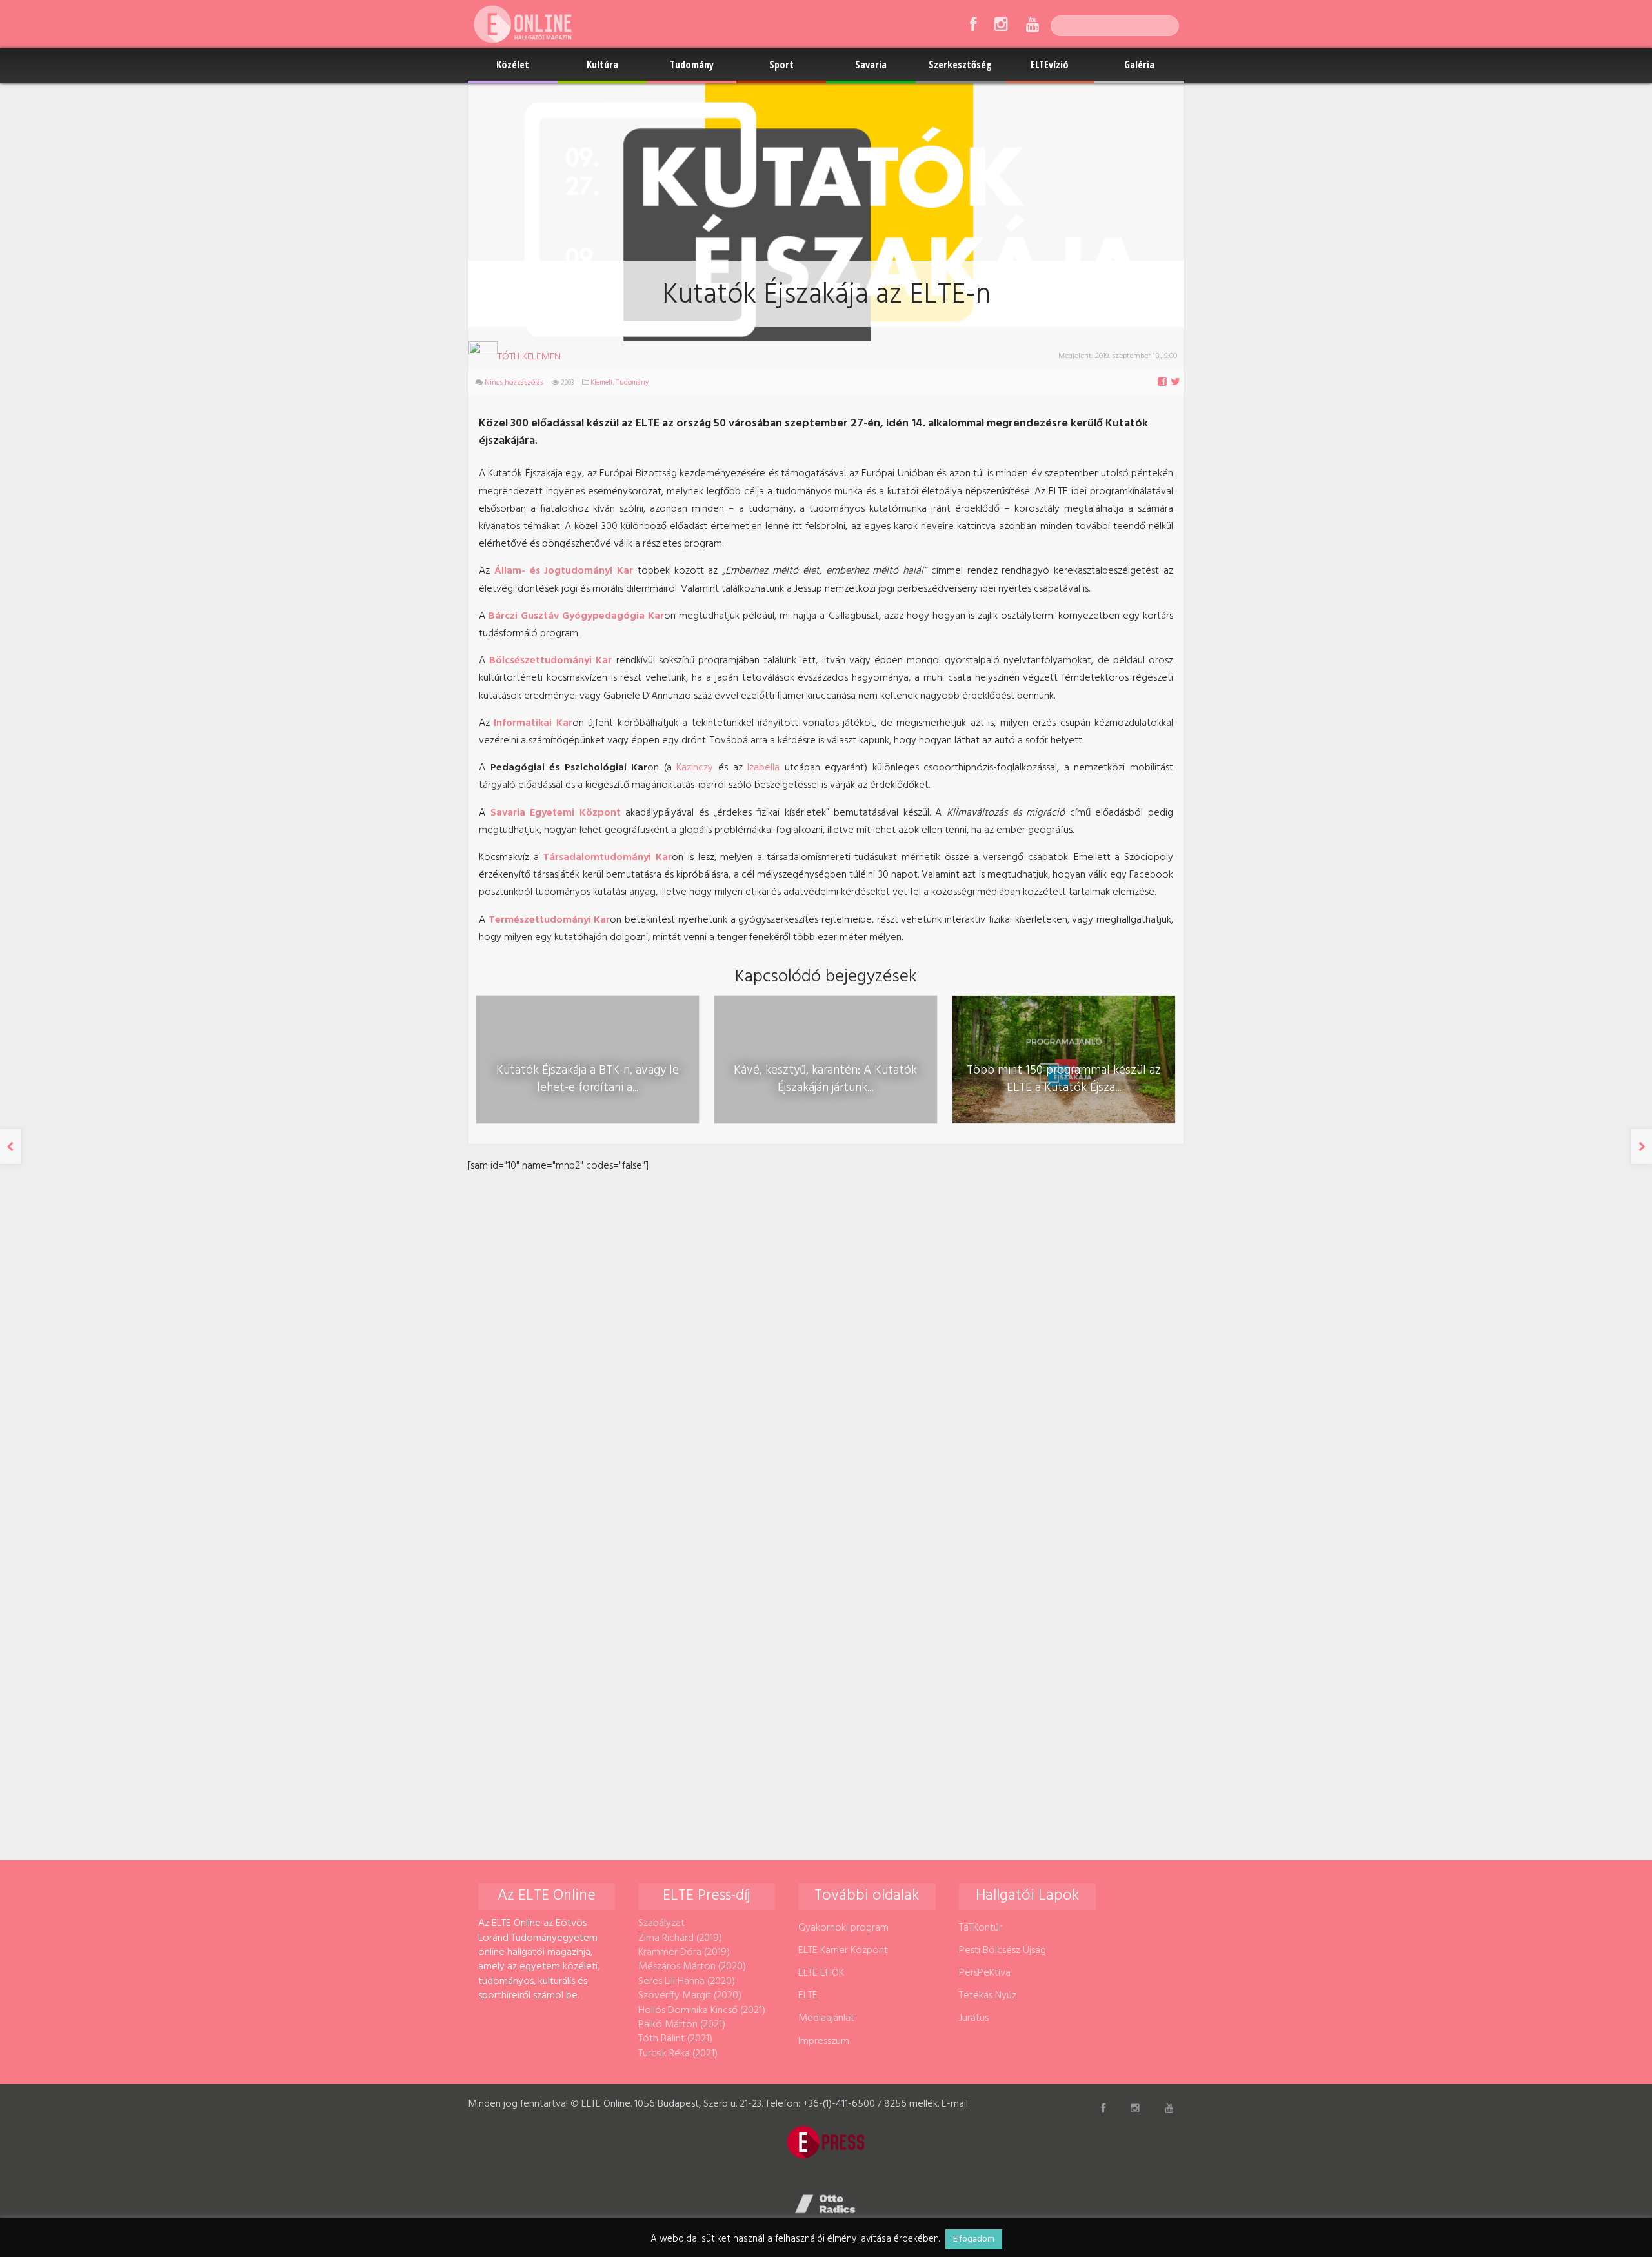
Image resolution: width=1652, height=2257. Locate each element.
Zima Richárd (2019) (680, 1938)
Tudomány (692, 65)
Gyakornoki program (843, 1928)
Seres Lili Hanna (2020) (687, 1981)
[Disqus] (826, 1336)
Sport (781, 65)
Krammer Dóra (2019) (684, 1952)
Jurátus (974, 2018)
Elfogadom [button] (974, 2239)
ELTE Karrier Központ (843, 1951)
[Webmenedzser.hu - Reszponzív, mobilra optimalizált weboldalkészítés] (826, 2204)
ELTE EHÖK (821, 1973)
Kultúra (602, 65)
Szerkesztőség (960, 65)
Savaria (871, 65)
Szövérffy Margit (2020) (690, 1996)
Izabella (763, 768)
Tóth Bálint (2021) (675, 2039)
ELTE (808, 1996)
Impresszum (824, 2041)
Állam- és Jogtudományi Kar (564, 571)
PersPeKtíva (985, 1973)
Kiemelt (602, 383)
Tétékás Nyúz (988, 1996)
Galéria (1139, 65)
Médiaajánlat (826, 2018)
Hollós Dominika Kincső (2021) (702, 2011)
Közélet (513, 65)
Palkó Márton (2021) (682, 2025)
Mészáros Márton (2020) (692, 1967)
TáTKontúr (981, 1928)
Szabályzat (661, 1923)
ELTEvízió (1050, 65)
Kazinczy (695, 768)
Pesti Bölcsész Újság (1002, 1951)
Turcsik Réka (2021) (678, 2054)
